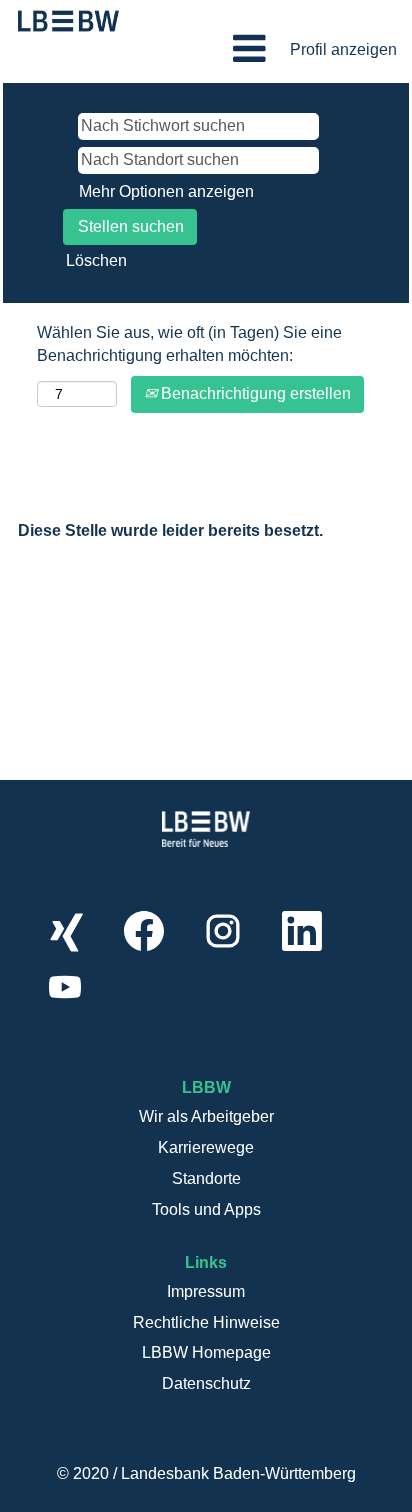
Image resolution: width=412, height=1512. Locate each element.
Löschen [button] (96, 260)
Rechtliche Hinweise (206, 1322)
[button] (205, 49)
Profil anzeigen (343, 49)
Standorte (206, 1178)
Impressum (206, 1291)
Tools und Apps (206, 1209)
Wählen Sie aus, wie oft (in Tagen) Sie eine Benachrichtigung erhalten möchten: (189, 344)
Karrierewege (206, 1147)
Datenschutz (206, 1383)
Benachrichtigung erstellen (254, 393)
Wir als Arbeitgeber (206, 1116)
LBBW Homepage (206, 1352)
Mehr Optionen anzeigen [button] (166, 191)
